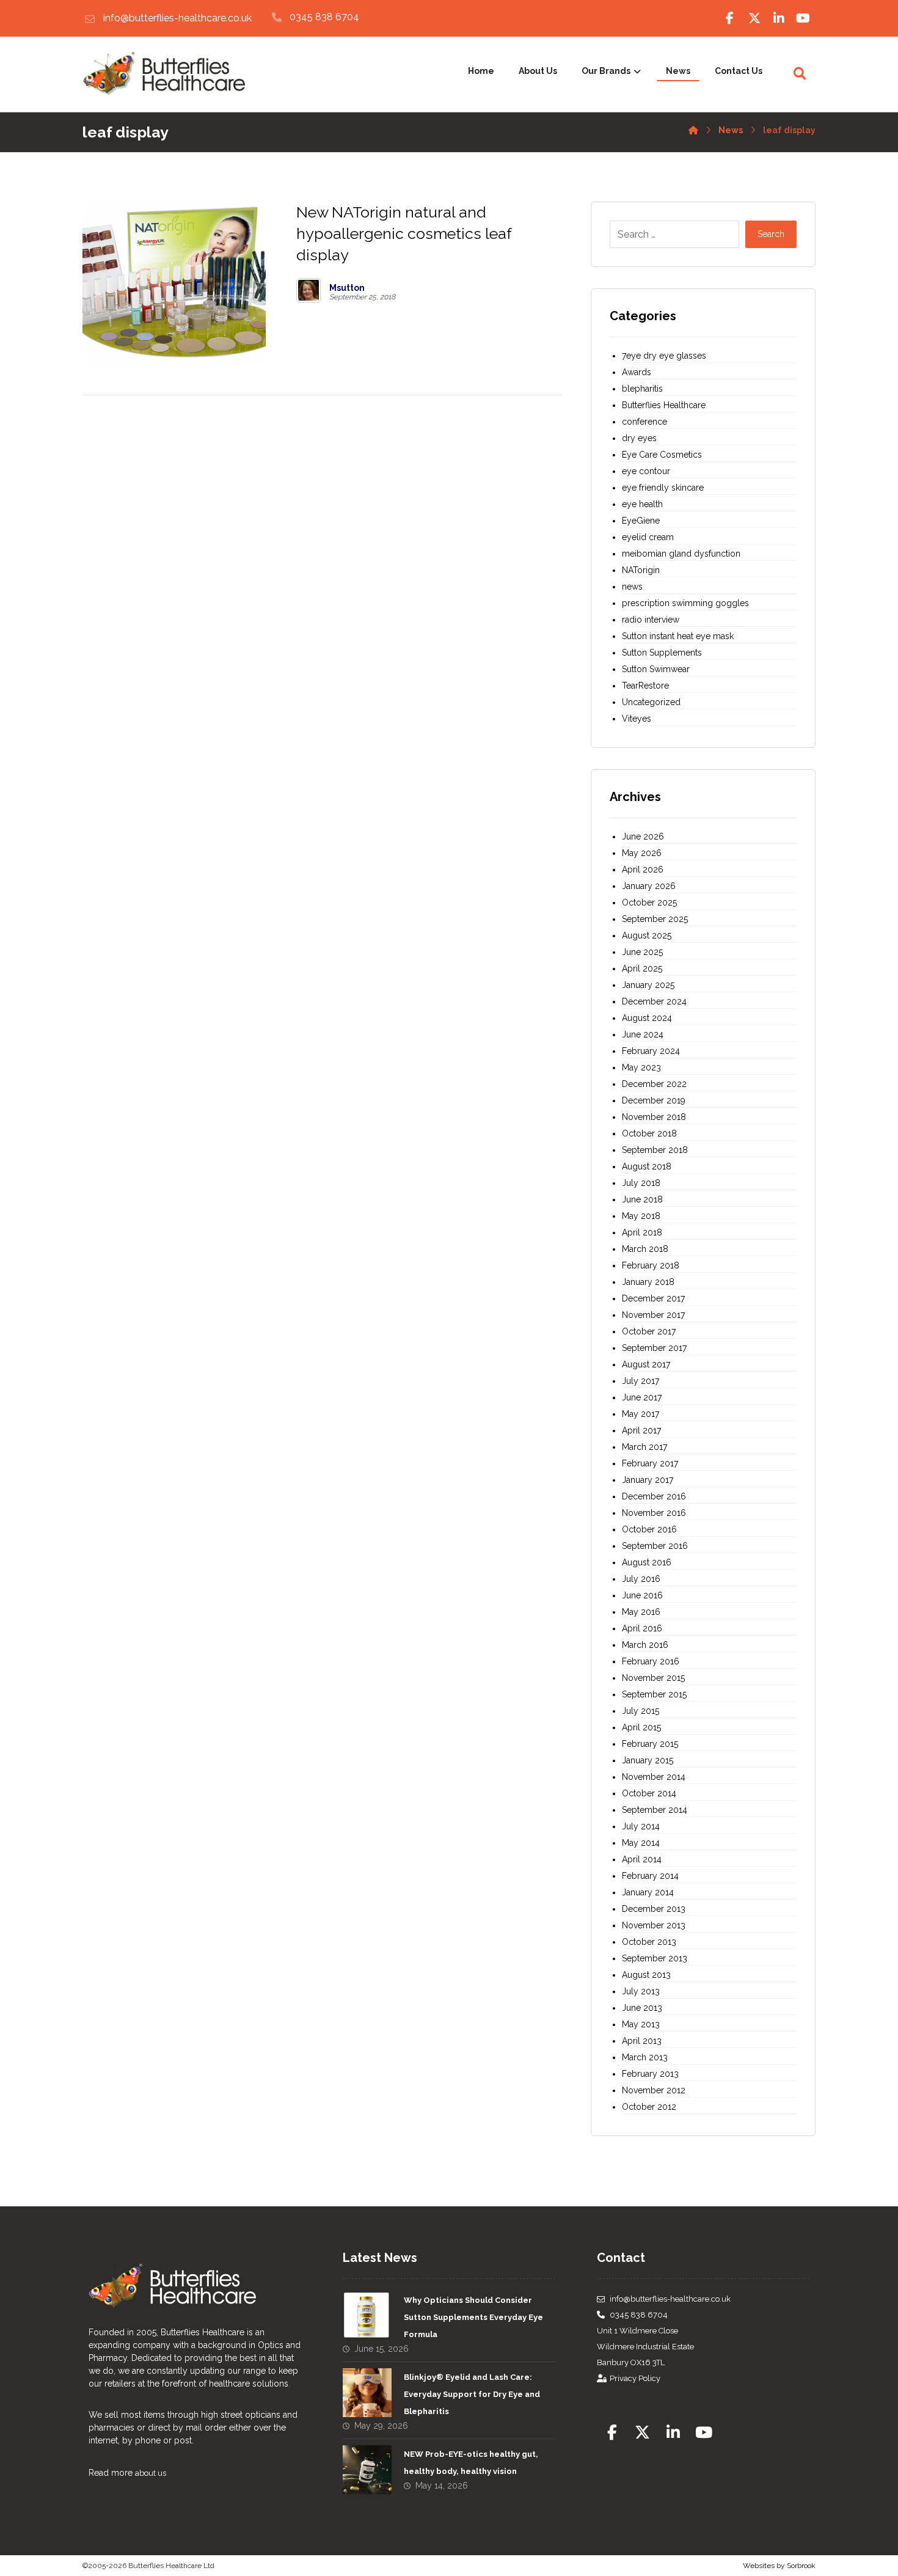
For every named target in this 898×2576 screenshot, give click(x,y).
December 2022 (654, 1084)
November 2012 (654, 2090)
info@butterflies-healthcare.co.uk (670, 2299)
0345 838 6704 (639, 2315)
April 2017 (641, 1430)
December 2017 (653, 1298)
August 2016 (647, 1562)
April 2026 (643, 869)
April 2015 (641, 1727)
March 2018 (645, 1249)
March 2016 (645, 1645)
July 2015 (641, 1711)
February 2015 (650, 1744)
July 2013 (641, 1991)
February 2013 (650, 2074)
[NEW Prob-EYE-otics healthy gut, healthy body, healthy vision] (367, 2470)
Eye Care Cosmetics (662, 455)
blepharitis (642, 389)
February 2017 (650, 1463)
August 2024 (647, 1018)
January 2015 (648, 1760)
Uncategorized (651, 702)
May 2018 (641, 1216)
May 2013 (641, 2024)
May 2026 (642, 853)
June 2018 (642, 1199)
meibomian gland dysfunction (681, 554)
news (632, 587)
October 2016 (649, 1529)
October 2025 (649, 902)
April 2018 (642, 1232)
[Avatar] (308, 290)
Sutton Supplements (662, 653)
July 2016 (641, 1579)
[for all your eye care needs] (164, 74)
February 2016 (651, 1661)
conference (644, 422)
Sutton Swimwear (656, 669)
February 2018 (651, 1265)
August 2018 (647, 1166)
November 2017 (653, 1315)
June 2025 (642, 952)
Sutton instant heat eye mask (678, 636)
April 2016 (642, 1628)
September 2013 (655, 1958)
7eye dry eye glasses (664, 356)
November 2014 (654, 1777)
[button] (730, 18)
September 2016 (655, 1546)
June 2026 (643, 836)
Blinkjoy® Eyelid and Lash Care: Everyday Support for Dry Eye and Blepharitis (472, 2394)
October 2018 (649, 1133)
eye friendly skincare (663, 488)
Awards (637, 372)
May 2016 (641, 1612)
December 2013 (654, 1909)
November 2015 (653, 1678)
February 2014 (650, 1876)
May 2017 (641, 1414)
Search (771, 234)
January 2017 (648, 1480)
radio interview (651, 620)
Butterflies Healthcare (664, 405)
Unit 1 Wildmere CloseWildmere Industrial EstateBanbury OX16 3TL (645, 2347)
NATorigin (641, 570)
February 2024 (651, 1051)
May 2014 (641, 1843)
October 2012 (649, 2107)
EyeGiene (641, 521)
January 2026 (649, 886)
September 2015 (654, 1694)
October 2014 (649, 1793)
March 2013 (645, 2057)
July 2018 (641, 1183)
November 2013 (654, 1925)
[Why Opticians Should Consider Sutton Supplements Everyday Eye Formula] (367, 2316)
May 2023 (641, 1067)
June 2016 (642, 1595)
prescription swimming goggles (685, 603)
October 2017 (649, 1331)
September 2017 (654, 1348)
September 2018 (655, 1150)
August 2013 (646, 1975)
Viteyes (637, 719)
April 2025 (642, 968)
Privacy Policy (635, 2378)
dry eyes (639, 438)
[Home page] (693, 128)
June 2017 (642, 1397)
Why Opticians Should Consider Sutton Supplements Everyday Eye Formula (473, 2317)
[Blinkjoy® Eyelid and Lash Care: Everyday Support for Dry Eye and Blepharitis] (367, 2393)
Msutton (347, 288)
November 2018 (654, 1117)
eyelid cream (648, 537)
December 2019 (654, 1100)
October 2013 (649, 1942)
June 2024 (643, 1034)
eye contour (646, 471)
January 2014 (648, 1892)
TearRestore (645, 686)
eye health (642, 504)
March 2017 (644, 1447)
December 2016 (654, 1496)
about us (151, 2473)
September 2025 (655, 919)
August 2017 (646, 1364)
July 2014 (641, 1826)
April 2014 (642, 1859)
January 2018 (648, 1282)
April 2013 (642, 2041)
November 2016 (654, 1513)
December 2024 (654, 1001)
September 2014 (655, 1810)
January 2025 (648, 985)
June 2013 (642, 2008)
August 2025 (647, 935)
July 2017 (641, 1381)
